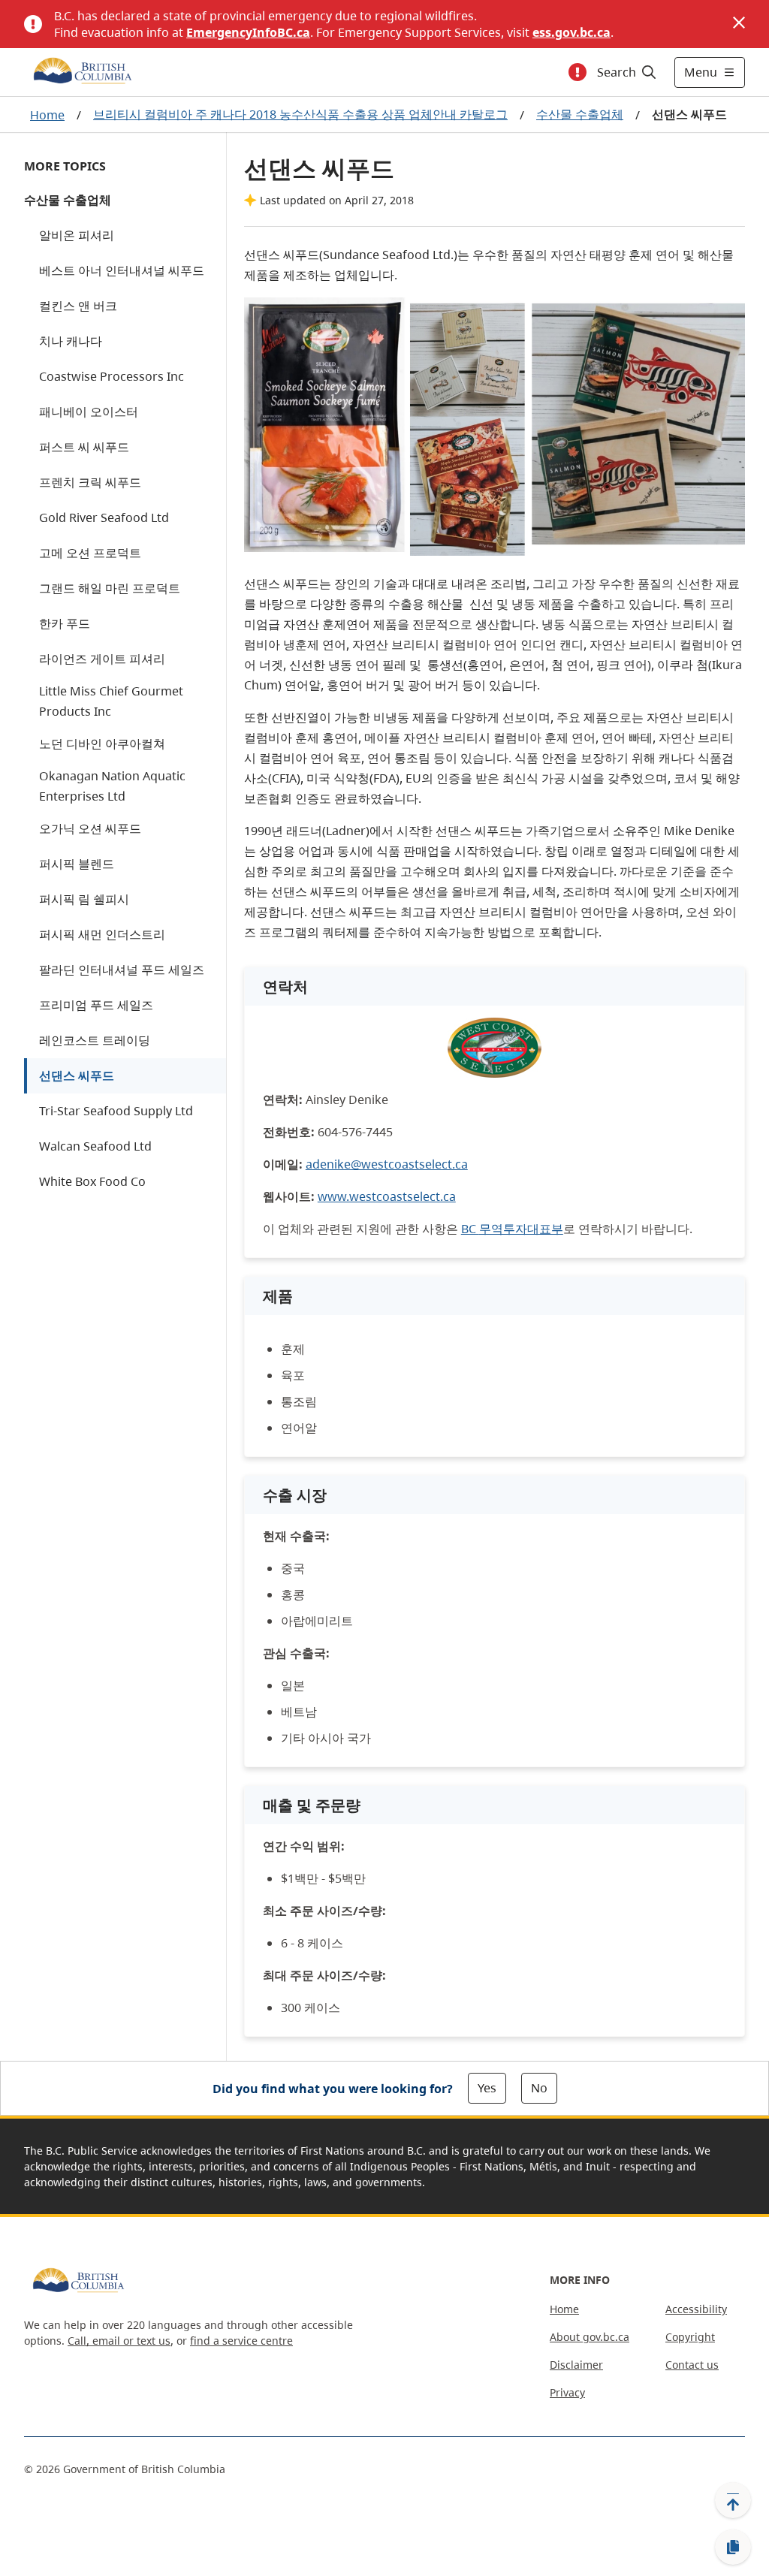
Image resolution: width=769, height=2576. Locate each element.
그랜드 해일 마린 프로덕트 (110, 588)
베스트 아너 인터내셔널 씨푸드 (122, 270)
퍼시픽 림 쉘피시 (84, 899)
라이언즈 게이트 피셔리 (102, 659)
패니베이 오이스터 (89, 412)
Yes (487, 2088)
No (539, 2088)
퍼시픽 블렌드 (77, 864)
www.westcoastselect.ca (387, 1196)
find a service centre (241, 2341)
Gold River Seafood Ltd (104, 517)
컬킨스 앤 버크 (78, 306)
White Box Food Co (92, 1181)
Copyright (690, 2337)
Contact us (692, 2365)
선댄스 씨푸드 (77, 1075)
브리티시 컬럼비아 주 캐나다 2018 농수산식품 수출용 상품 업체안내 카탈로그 (300, 114)
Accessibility (696, 2309)
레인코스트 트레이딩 (95, 1040)
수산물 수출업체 (580, 114)
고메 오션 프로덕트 (90, 553)
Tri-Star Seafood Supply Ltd (116, 1111)
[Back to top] (733, 2500)
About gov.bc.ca (590, 2337)
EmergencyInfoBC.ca (248, 32)
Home (47, 115)
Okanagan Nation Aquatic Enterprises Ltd (112, 786)
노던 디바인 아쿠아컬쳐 (102, 744)
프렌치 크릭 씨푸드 (90, 482)
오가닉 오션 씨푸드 (90, 828)
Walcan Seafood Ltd (95, 1146)
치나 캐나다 (71, 341)
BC (512, 1229)
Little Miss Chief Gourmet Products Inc (111, 701)
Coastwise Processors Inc (112, 376)
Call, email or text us (119, 2341)
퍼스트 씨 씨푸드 (84, 447)
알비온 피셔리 (77, 235)
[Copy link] (733, 2547)
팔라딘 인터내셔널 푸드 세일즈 (122, 970)
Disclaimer (576, 2365)
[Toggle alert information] (578, 72)
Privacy (567, 2392)
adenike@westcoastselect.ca (387, 1164)
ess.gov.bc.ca (571, 32)
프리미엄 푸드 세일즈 (96, 1005)
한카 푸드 (65, 623)
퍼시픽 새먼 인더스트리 (102, 934)
